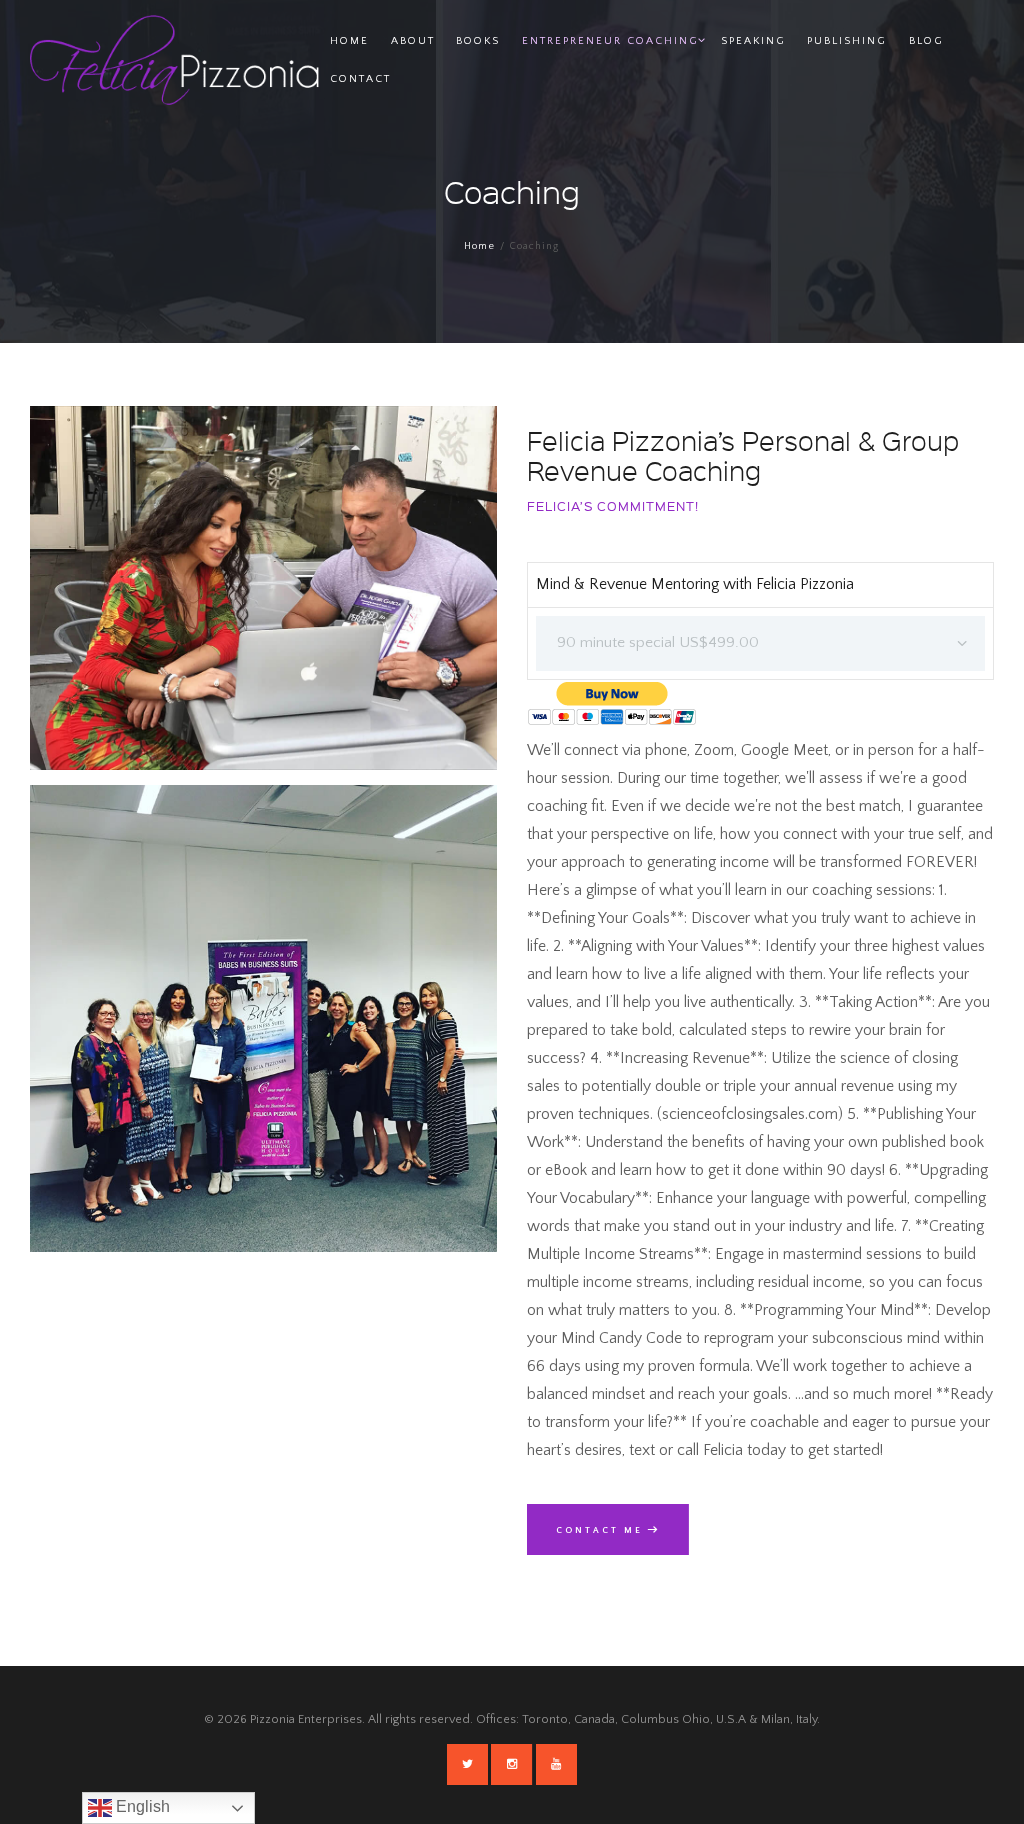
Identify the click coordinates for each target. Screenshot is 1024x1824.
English (141, 1806)
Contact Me (599, 1530)
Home (479, 246)
